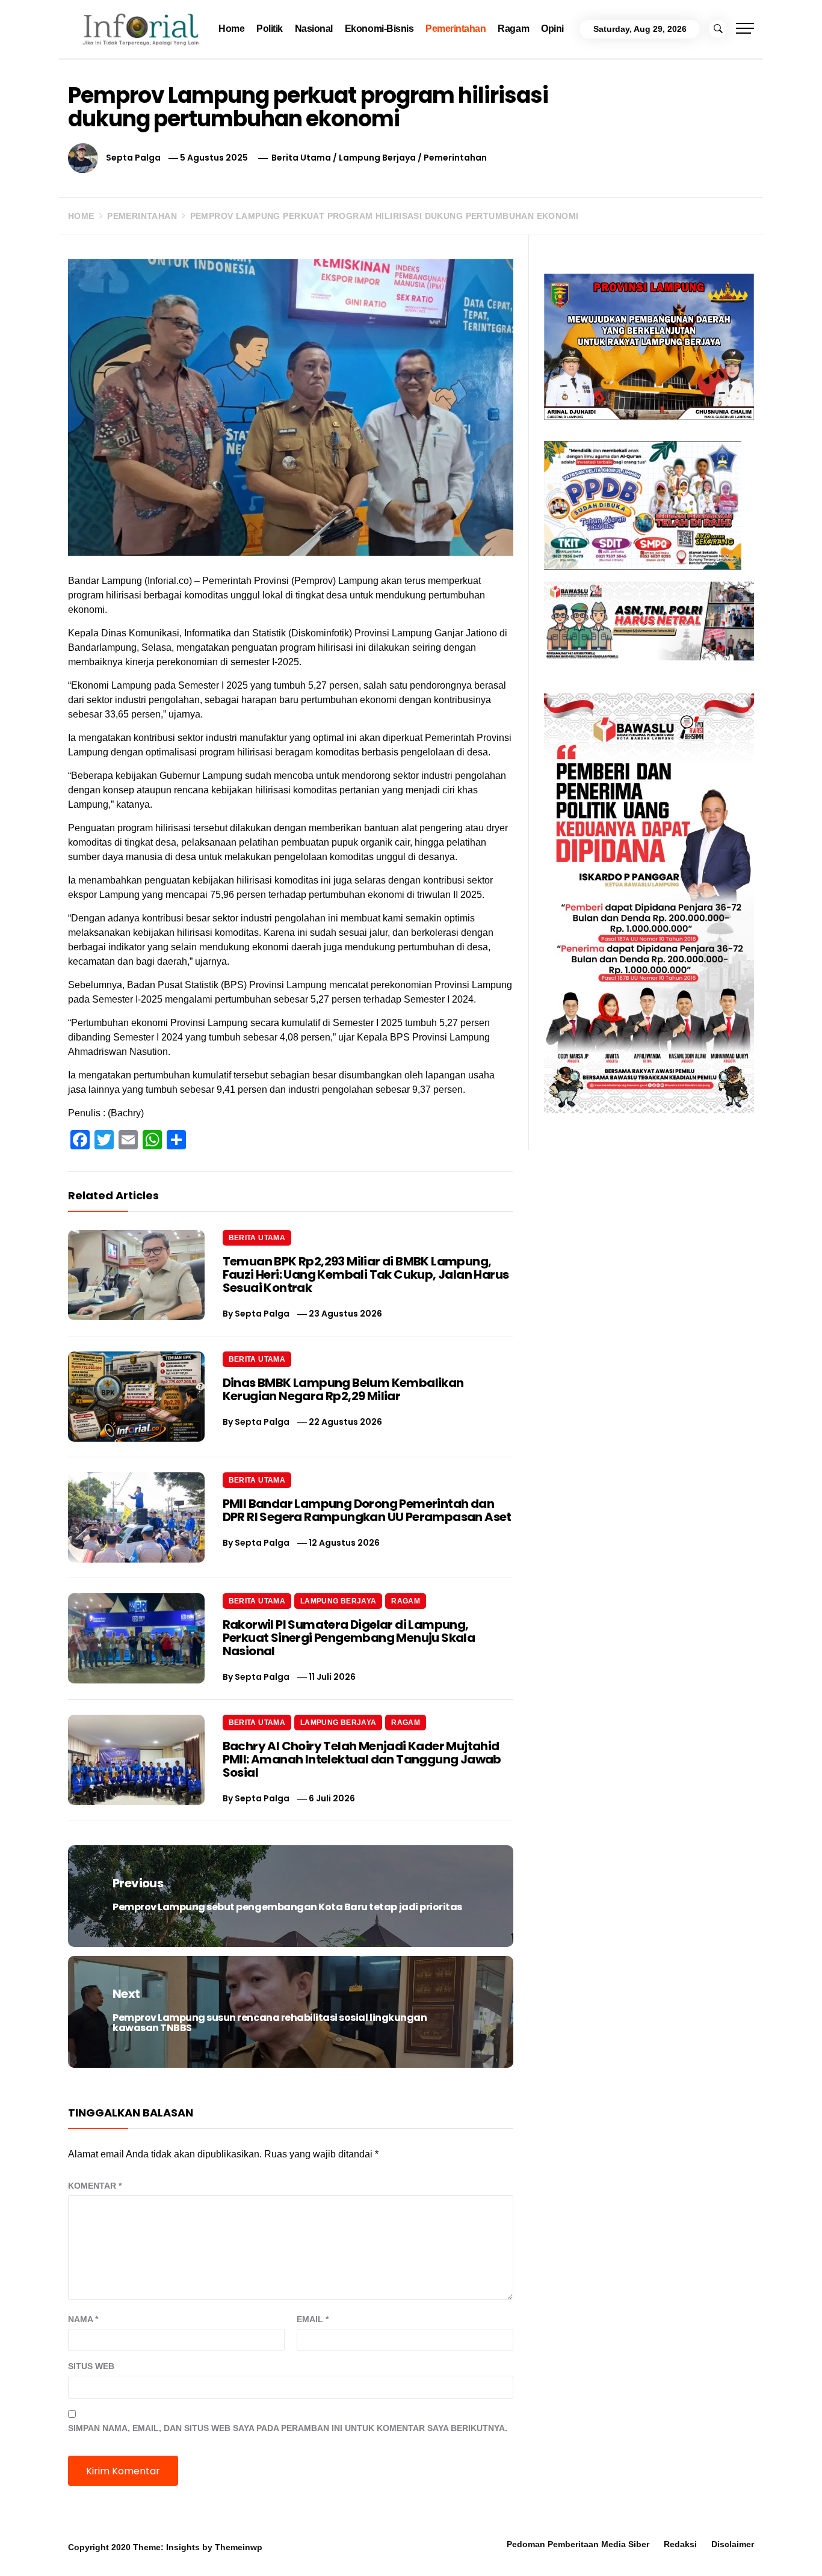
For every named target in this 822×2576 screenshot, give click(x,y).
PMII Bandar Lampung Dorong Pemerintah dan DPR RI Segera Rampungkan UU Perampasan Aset (367, 1510)
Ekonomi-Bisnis (379, 29)
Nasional (314, 29)
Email (313, 2319)
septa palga (133, 158)
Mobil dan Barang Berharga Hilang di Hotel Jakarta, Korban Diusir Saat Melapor (520, 2549)
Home (231, 29)
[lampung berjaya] (649, 346)
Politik (270, 29)
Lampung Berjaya (377, 158)
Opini (552, 29)
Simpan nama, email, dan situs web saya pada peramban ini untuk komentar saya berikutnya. (288, 2428)
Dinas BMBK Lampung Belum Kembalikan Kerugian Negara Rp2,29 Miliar (343, 1389)
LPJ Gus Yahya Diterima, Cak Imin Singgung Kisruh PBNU (170, 2549)
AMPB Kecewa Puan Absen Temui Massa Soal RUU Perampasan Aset (344, 2549)
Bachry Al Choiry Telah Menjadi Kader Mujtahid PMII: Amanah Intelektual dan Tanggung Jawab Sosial (362, 1759)
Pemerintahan (456, 29)
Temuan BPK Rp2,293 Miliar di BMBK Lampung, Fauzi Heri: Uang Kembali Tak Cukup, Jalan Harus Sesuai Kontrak (366, 1274)
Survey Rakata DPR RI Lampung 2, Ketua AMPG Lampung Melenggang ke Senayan (688, 2554)
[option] (153, 2550)
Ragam (513, 29)
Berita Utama (301, 158)
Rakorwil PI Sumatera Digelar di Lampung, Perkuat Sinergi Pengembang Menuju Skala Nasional (349, 1638)
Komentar (95, 2186)
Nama (83, 2319)
